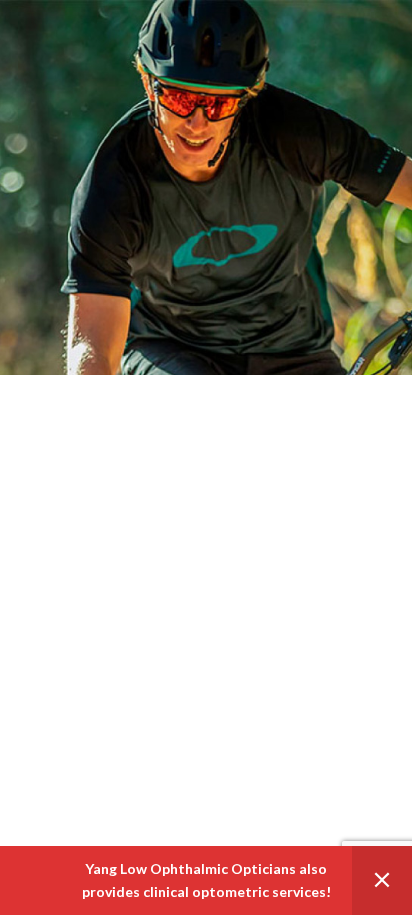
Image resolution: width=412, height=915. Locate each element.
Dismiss (382, 880)
